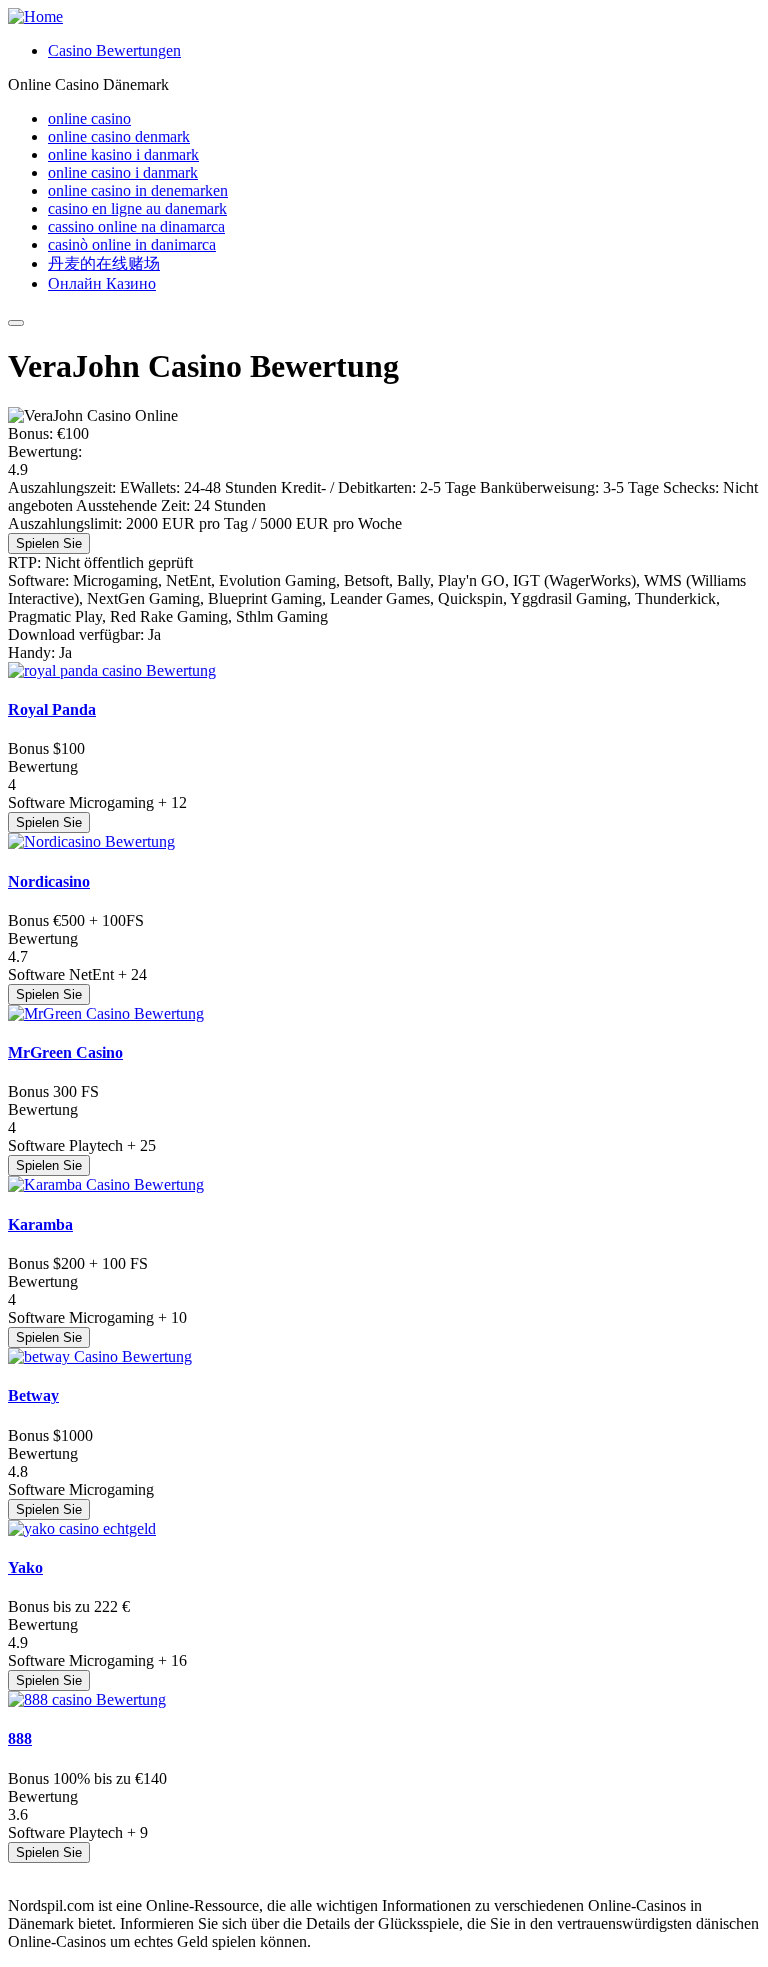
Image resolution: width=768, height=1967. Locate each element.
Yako (25, 1567)
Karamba (40, 1224)
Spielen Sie (49, 543)
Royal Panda (52, 709)
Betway (33, 1395)
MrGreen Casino (65, 1052)
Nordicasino (49, 881)
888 (20, 1738)
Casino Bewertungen (114, 50)
